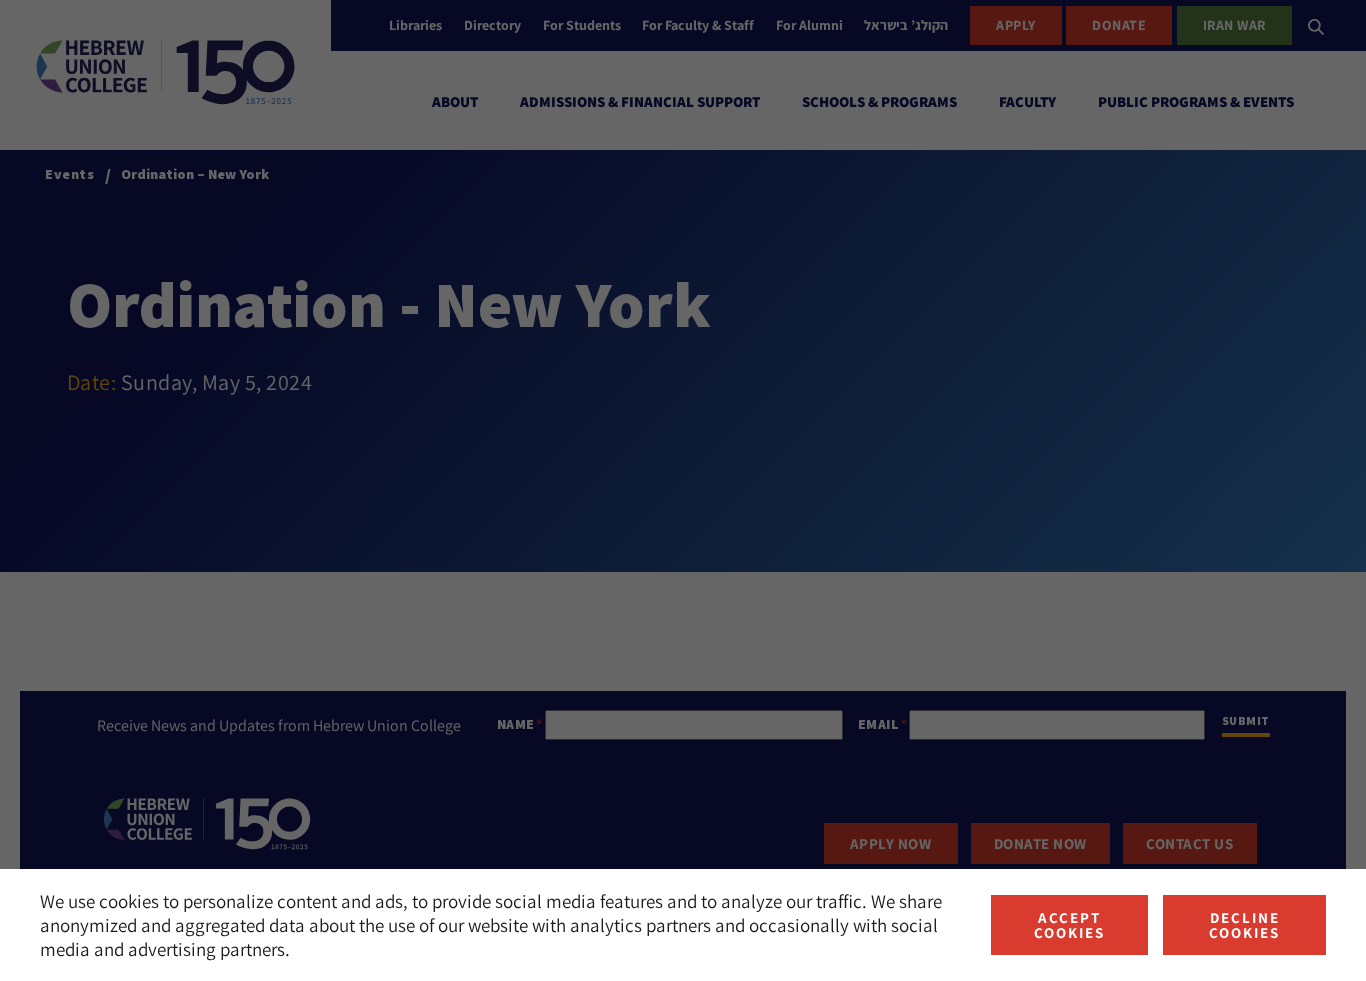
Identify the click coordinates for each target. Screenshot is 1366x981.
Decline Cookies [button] (1244, 925)
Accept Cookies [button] (1069, 925)
